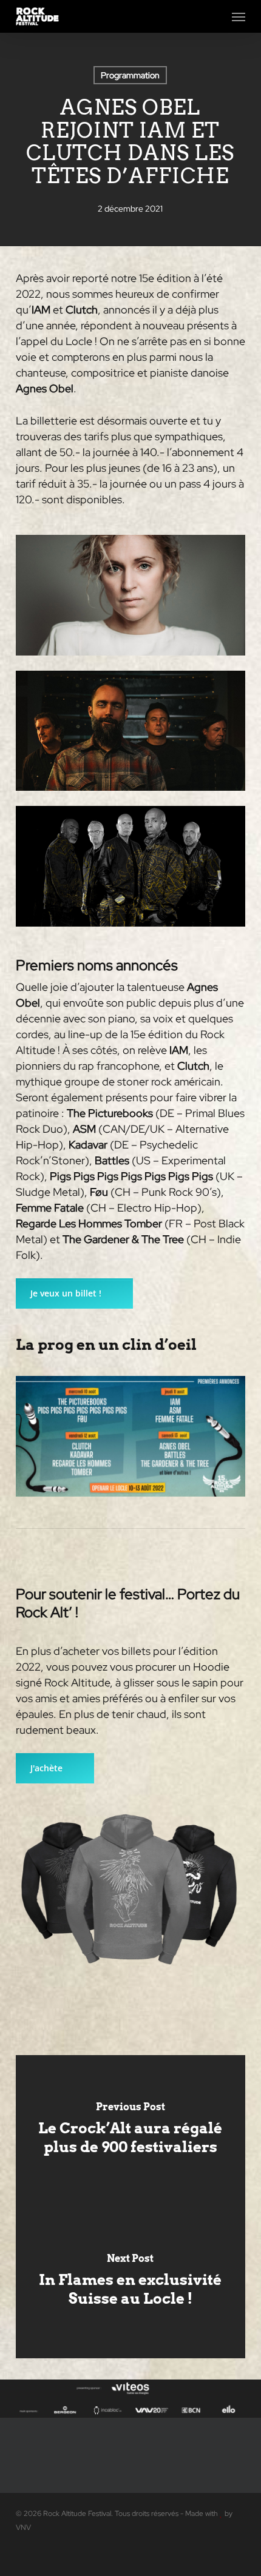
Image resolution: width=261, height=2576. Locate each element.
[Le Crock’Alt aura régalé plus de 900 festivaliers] (130, 2131)
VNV (23, 2527)
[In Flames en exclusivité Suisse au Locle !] (130, 2283)
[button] (239, 16)
